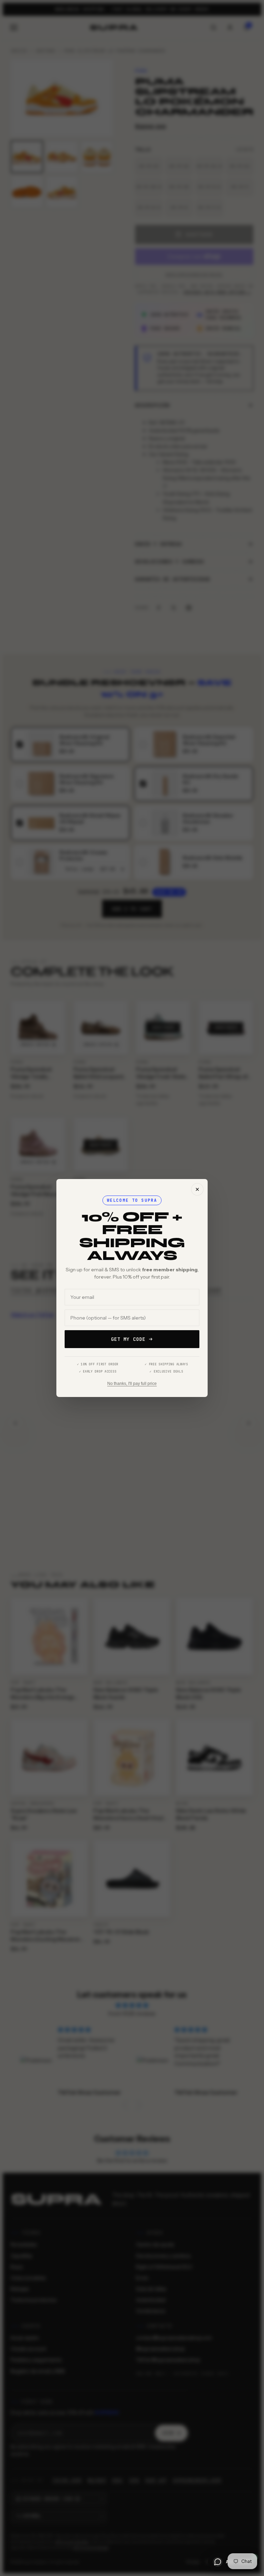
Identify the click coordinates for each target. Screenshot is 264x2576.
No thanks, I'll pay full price (132, 1384)
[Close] (197, 1189)
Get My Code (128, 1339)
